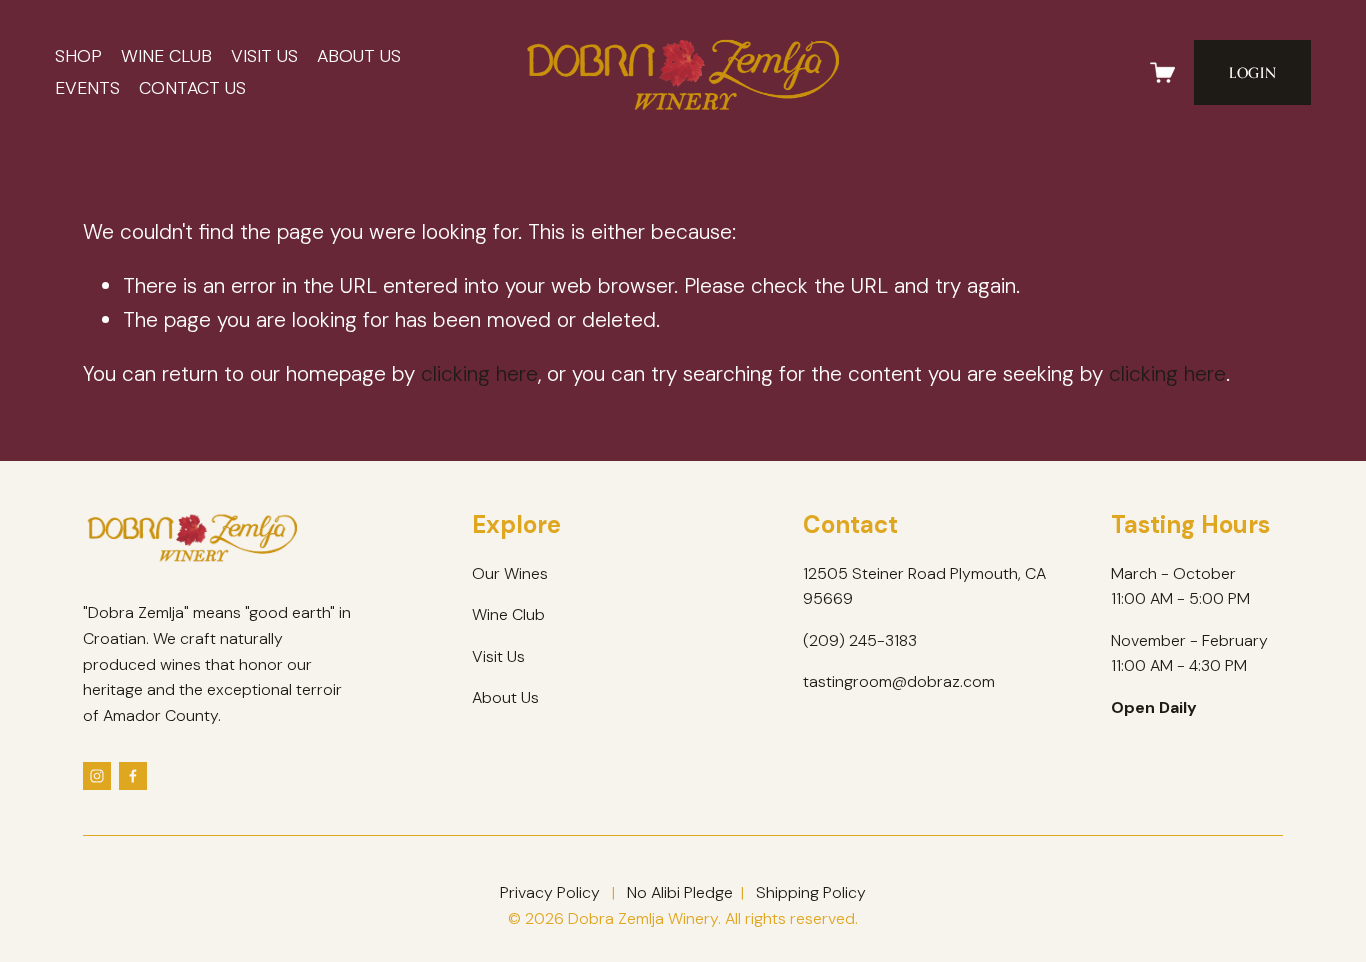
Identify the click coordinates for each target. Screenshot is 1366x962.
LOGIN (1252, 72)
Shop (78, 56)
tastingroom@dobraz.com (899, 681)
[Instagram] (97, 776)
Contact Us (192, 88)
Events (87, 88)
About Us (359, 56)
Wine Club (166, 56)
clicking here (479, 373)
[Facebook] (133, 776)
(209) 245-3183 (860, 640)
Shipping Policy (811, 892)
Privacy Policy (550, 892)
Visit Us (264, 56)
